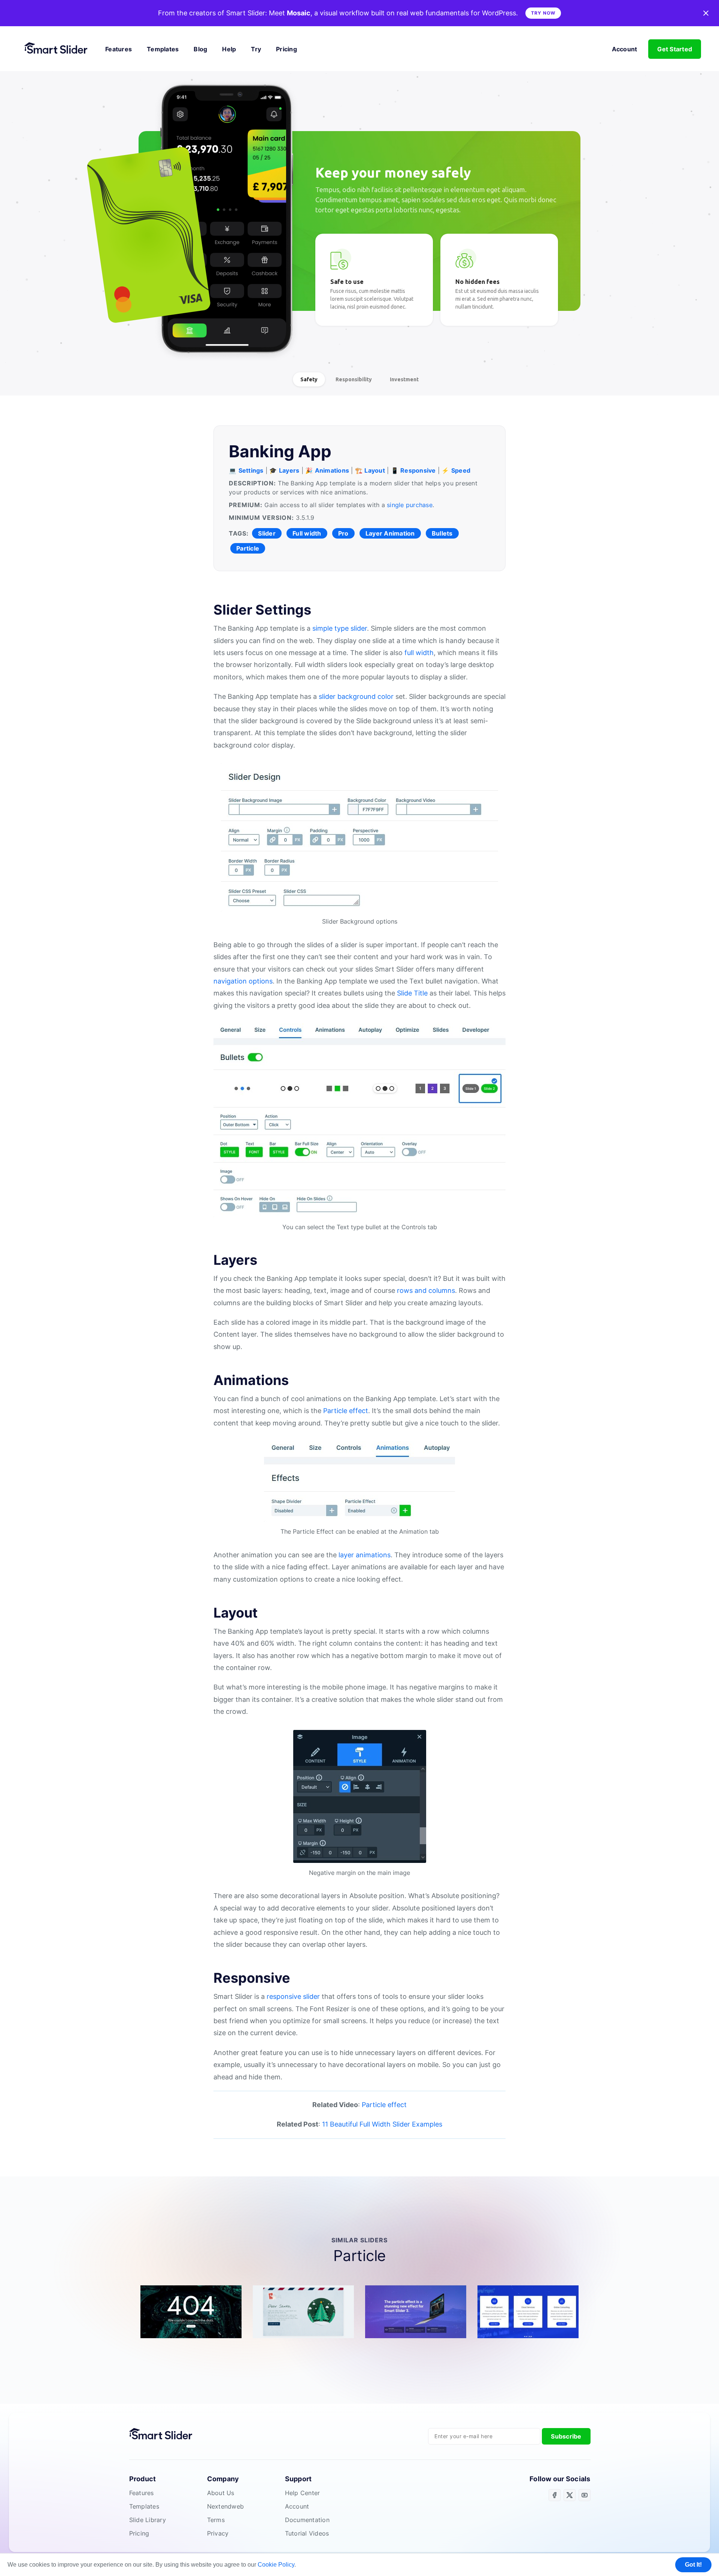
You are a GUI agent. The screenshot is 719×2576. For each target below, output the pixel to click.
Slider (267, 533)
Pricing (286, 49)
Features (119, 49)
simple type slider (340, 628)
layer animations (365, 1555)
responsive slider (293, 1996)
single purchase (410, 505)
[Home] (59, 49)
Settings (251, 470)
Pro (343, 533)
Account (625, 49)
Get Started (675, 49)
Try (256, 49)
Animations (332, 470)
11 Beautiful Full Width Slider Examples (382, 2124)
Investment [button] (404, 379)
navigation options (243, 981)
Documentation (307, 2520)
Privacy (218, 2533)
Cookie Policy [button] (276, 2565)
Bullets (442, 533)
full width (419, 653)
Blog (200, 49)
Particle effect (346, 1411)
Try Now (543, 13)
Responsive (418, 470)
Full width (307, 533)
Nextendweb (226, 2506)
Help (229, 49)
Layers (289, 470)
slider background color (356, 696)
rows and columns (426, 1290)
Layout (375, 470)
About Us (221, 2493)
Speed (461, 470)
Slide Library (148, 2520)
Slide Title (412, 993)
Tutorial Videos (307, 2533)
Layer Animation (390, 533)
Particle (248, 548)
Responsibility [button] (354, 379)
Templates (163, 49)
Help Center (303, 2493)
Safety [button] (309, 379)
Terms (216, 2520)
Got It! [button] (693, 2565)
